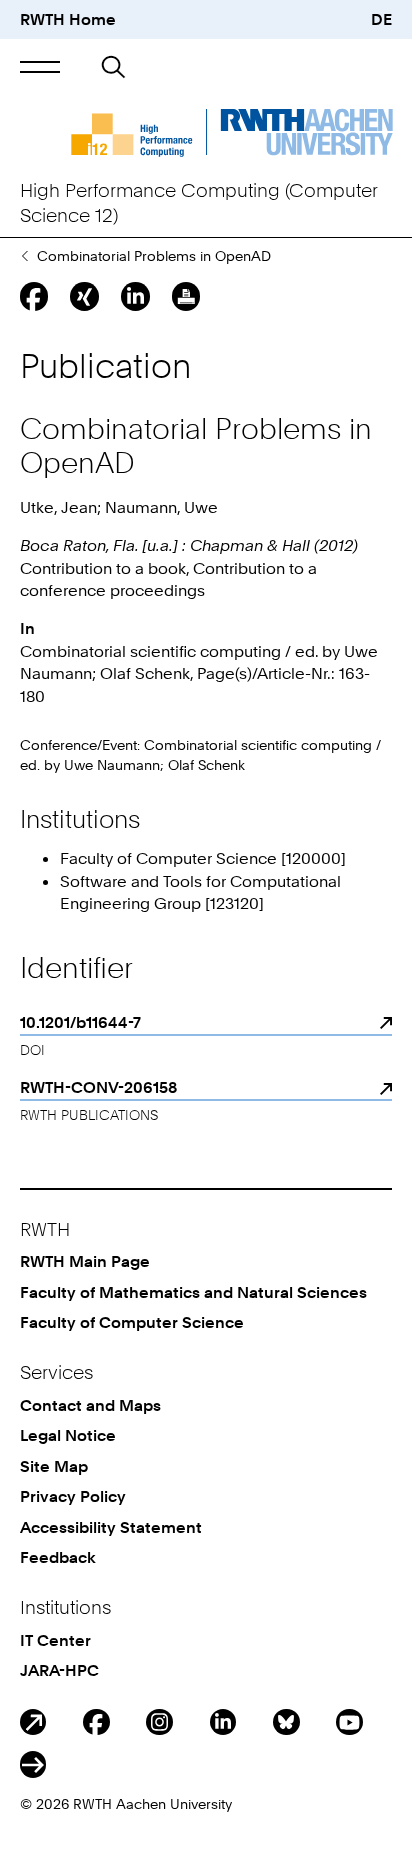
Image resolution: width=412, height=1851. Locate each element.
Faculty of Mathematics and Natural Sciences (193, 1292)
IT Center (55, 1640)
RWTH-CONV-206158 (98, 1087)
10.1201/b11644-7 (80, 1022)
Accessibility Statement (111, 1527)
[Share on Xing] (84, 296)
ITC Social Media (33, 1764)
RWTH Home (68, 19)
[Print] (186, 296)
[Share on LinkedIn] (135, 296)
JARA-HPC (59, 1670)
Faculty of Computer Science (132, 1322)
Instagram (159, 1722)
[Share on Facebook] (34, 296)
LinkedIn (223, 1722)
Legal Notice (68, 1435)
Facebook (96, 1722)
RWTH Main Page (85, 1261)
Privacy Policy (73, 1496)
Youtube (349, 1722)
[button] (40, 67)
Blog (33, 1722)
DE (381, 19)
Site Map (54, 1466)
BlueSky (286, 1722)
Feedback (58, 1557)
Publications (24, 256)
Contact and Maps (90, 1405)
